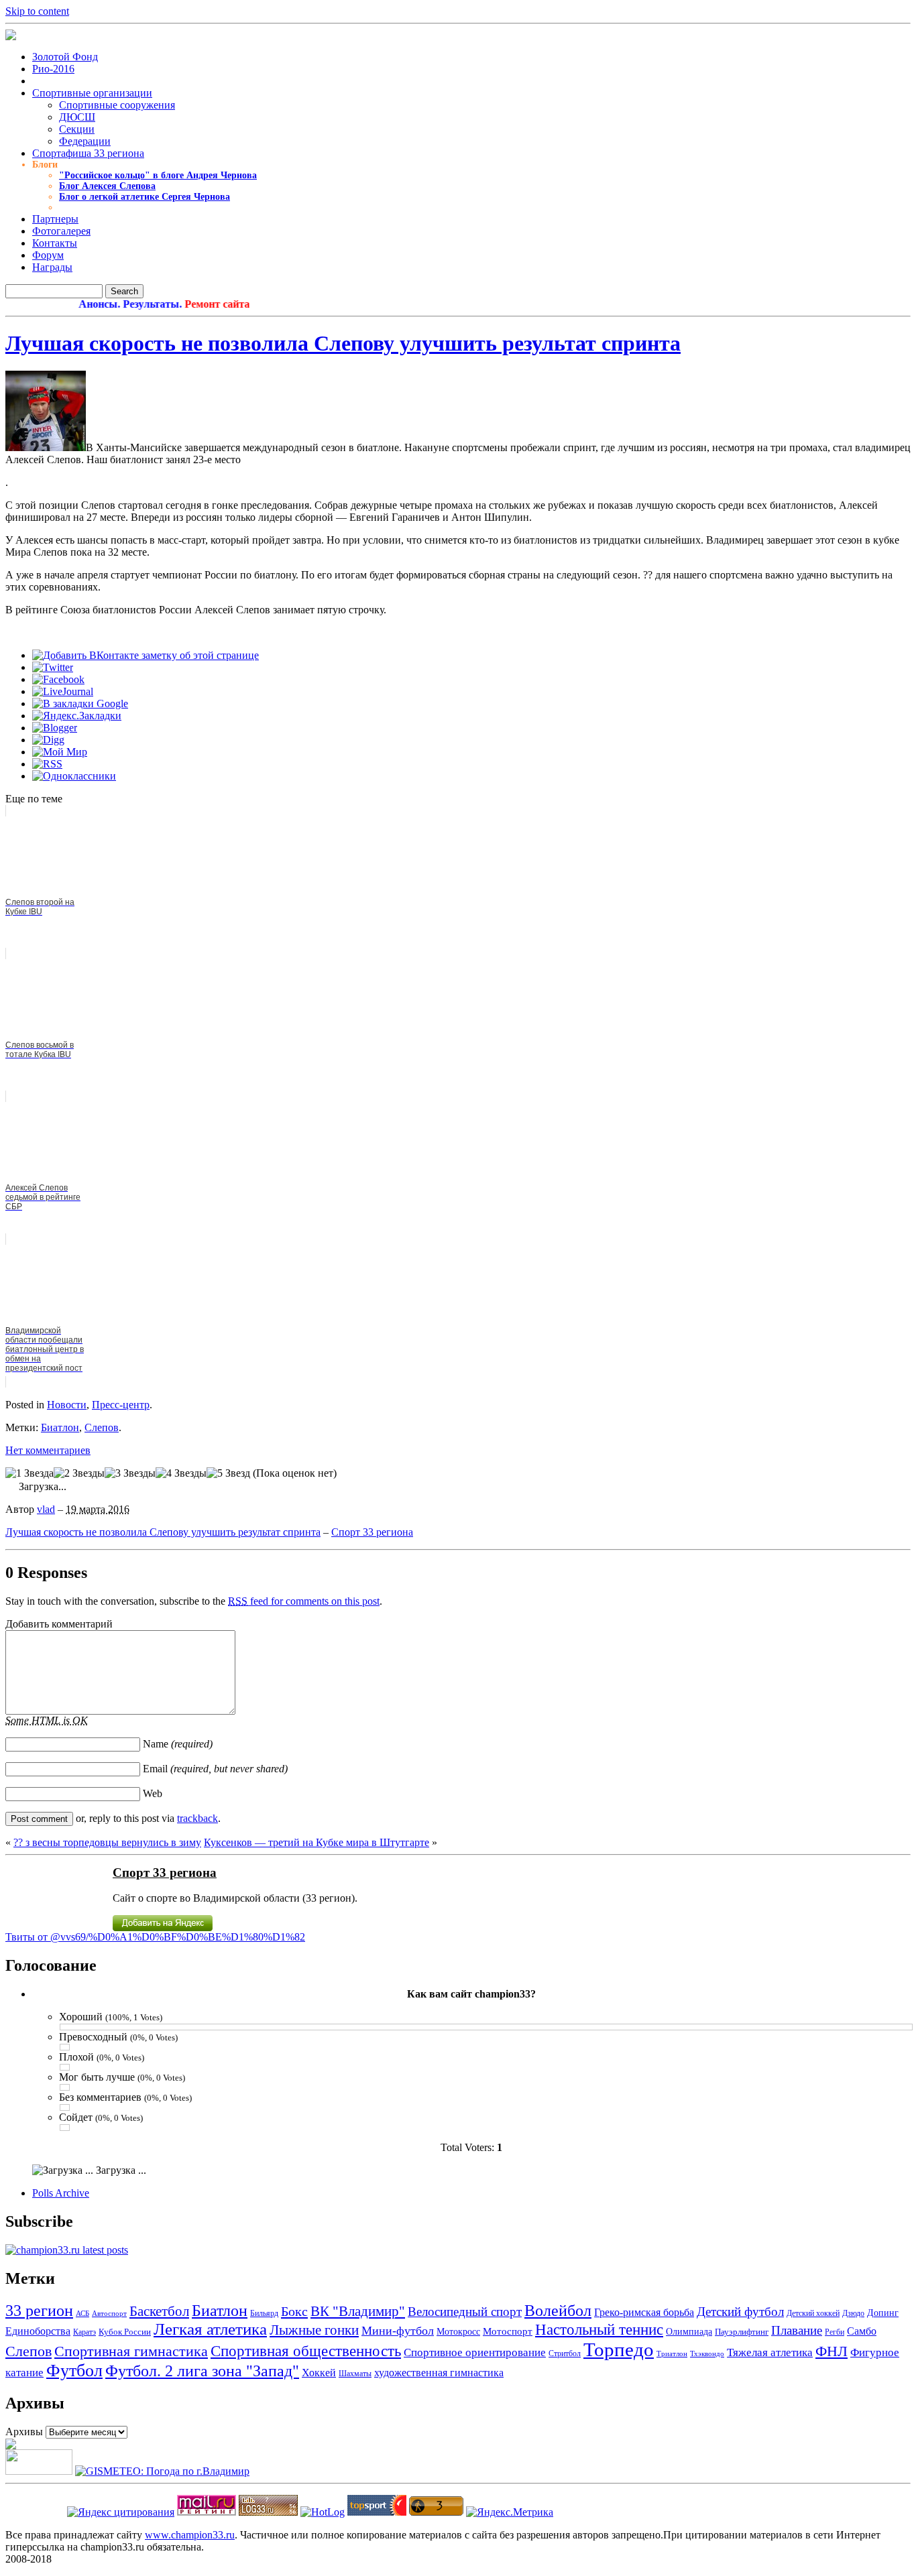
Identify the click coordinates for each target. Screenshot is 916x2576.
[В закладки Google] (80, 703)
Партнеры (55, 219)
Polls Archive (61, 2193)
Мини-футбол (398, 2331)
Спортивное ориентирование (475, 2352)
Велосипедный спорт (465, 2312)
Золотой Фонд (65, 57)
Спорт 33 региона (372, 1532)
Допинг (883, 2313)
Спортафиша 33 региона (88, 153)
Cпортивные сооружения (117, 105)
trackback (197, 1818)
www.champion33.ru (190, 2535)
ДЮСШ (77, 117)
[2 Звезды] (79, 1473)
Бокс (294, 2311)
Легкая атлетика (210, 2329)
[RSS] (47, 764)
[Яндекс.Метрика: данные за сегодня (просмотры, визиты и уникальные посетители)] (510, 2512)
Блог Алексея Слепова (107, 186)
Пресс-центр (121, 1405)
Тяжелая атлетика (770, 2352)
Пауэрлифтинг (742, 2332)
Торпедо (619, 2349)
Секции (77, 129)
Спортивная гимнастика (131, 2351)
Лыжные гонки (314, 2330)
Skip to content (37, 11)
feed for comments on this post (304, 1601)
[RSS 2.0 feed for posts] (67, 2250)
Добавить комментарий (59, 1624)
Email (215, 1769)
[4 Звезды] (181, 1473)
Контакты (55, 243)
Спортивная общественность (306, 2351)
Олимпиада (689, 2331)
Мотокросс (458, 2332)
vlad (46, 1509)
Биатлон (60, 1427)
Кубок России (125, 2332)
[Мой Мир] (60, 752)
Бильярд (264, 2314)
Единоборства (38, 2331)
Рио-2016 (53, 69)
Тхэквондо (707, 2353)
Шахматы (355, 2374)
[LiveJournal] (63, 691)
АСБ (82, 2313)
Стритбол (565, 2353)
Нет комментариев (48, 1450)
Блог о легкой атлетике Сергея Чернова (145, 197)
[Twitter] (53, 667)
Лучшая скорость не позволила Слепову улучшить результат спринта (343, 343)
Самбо (862, 2331)
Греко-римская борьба (644, 2312)
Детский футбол (740, 2312)
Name (178, 1744)
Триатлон (672, 2353)
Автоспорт (109, 2314)
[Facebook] (58, 679)
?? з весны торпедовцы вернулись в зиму (107, 1842)
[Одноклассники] (74, 776)
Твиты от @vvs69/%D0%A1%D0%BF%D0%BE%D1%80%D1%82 (155, 1937)
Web (153, 1793)
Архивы (24, 2432)
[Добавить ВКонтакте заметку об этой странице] (146, 655)
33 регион (39, 2310)
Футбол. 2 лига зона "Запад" (202, 2371)
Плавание (797, 2331)
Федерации (85, 141)
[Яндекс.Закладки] (77, 716)
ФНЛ (832, 2351)
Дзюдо (853, 2313)
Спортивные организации (92, 93)
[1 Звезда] (30, 1473)
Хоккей (319, 2373)
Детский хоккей (813, 2313)
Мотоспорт (508, 2331)
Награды (52, 267)
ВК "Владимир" (358, 2311)
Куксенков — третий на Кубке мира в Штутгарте (317, 1842)
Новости (67, 1405)
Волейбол (558, 2311)
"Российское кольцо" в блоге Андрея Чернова (158, 175)
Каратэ (84, 2332)
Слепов (102, 1427)
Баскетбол (159, 2311)
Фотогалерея (61, 231)
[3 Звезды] (130, 1473)
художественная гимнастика (439, 2373)
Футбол (74, 2371)
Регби (835, 2332)
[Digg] (48, 740)
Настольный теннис (599, 2330)
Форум (48, 255)
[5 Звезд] (228, 1473)
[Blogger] (55, 728)
